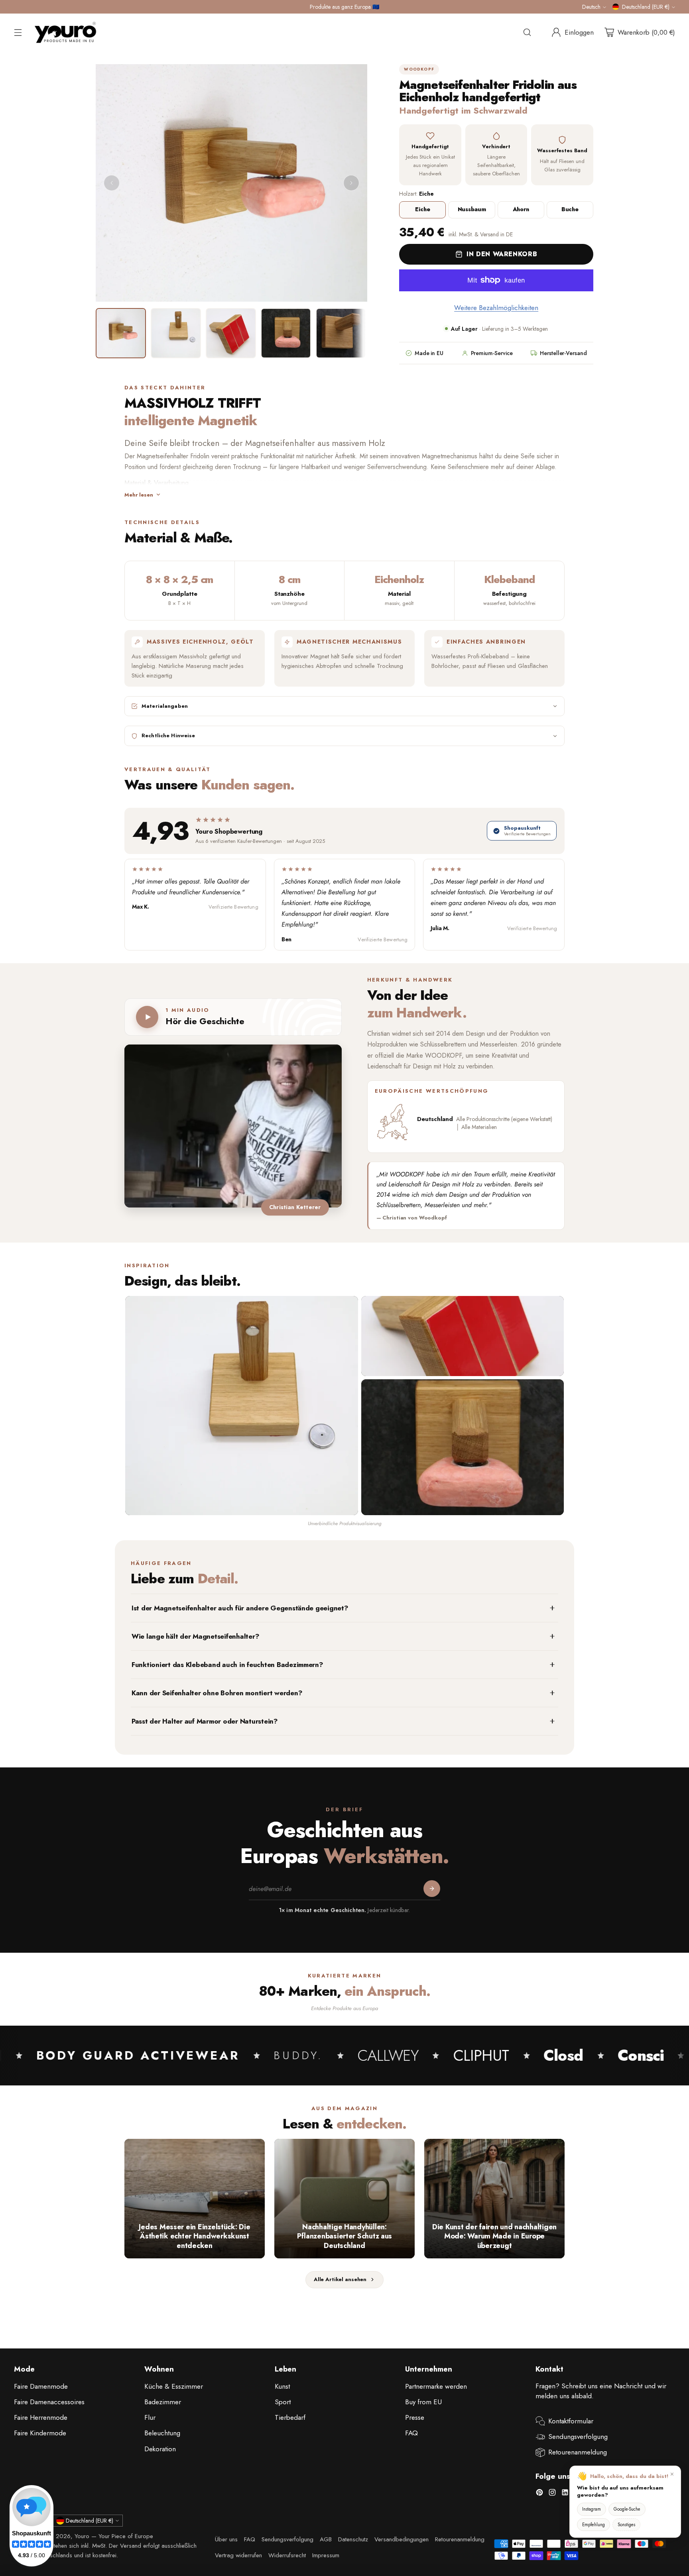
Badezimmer (163, 2402)
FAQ (411, 2433)
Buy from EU (423, 2402)
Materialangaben (165, 706)
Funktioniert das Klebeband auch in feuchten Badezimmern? (227, 1665)
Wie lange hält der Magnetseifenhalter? (195, 1636)
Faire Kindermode (40, 2433)
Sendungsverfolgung (578, 2437)
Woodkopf (419, 69)
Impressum (326, 2555)
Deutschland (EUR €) (646, 7)
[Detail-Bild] (463, 1336)
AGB (326, 2539)
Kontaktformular (571, 2421)
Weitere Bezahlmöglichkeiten (496, 308)
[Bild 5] (341, 333)
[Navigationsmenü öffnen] (18, 32)
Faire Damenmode (41, 2386)
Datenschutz (353, 2539)
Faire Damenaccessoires (49, 2402)
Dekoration (160, 2449)
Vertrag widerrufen (238, 2555)
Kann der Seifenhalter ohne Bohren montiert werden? (217, 1693)
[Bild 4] (286, 333)
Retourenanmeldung (578, 2452)
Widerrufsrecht (287, 2555)
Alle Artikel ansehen (340, 2279)
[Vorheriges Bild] (112, 183)
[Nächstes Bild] (351, 183)
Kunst (282, 2386)
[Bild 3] (231, 333)
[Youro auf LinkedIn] (565, 2494)
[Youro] (65, 32)
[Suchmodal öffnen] (527, 32)
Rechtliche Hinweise (168, 736)
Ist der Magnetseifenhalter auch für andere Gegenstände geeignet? (240, 1608)
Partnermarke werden (436, 2386)
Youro (82, 2536)
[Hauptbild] (242, 1406)
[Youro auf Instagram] (552, 2494)
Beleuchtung (162, 2433)
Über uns (226, 2539)
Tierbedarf (290, 2417)
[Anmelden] (432, 1889)
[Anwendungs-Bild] (463, 1447)
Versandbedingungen (402, 2539)
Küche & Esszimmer (174, 2386)
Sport (283, 2402)
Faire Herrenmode (41, 2417)
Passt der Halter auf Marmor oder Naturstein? (205, 1721)
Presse (415, 2417)
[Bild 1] (121, 333)
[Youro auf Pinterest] (539, 2494)
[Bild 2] (176, 333)
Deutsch (591, 7)
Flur (150, 2417)
